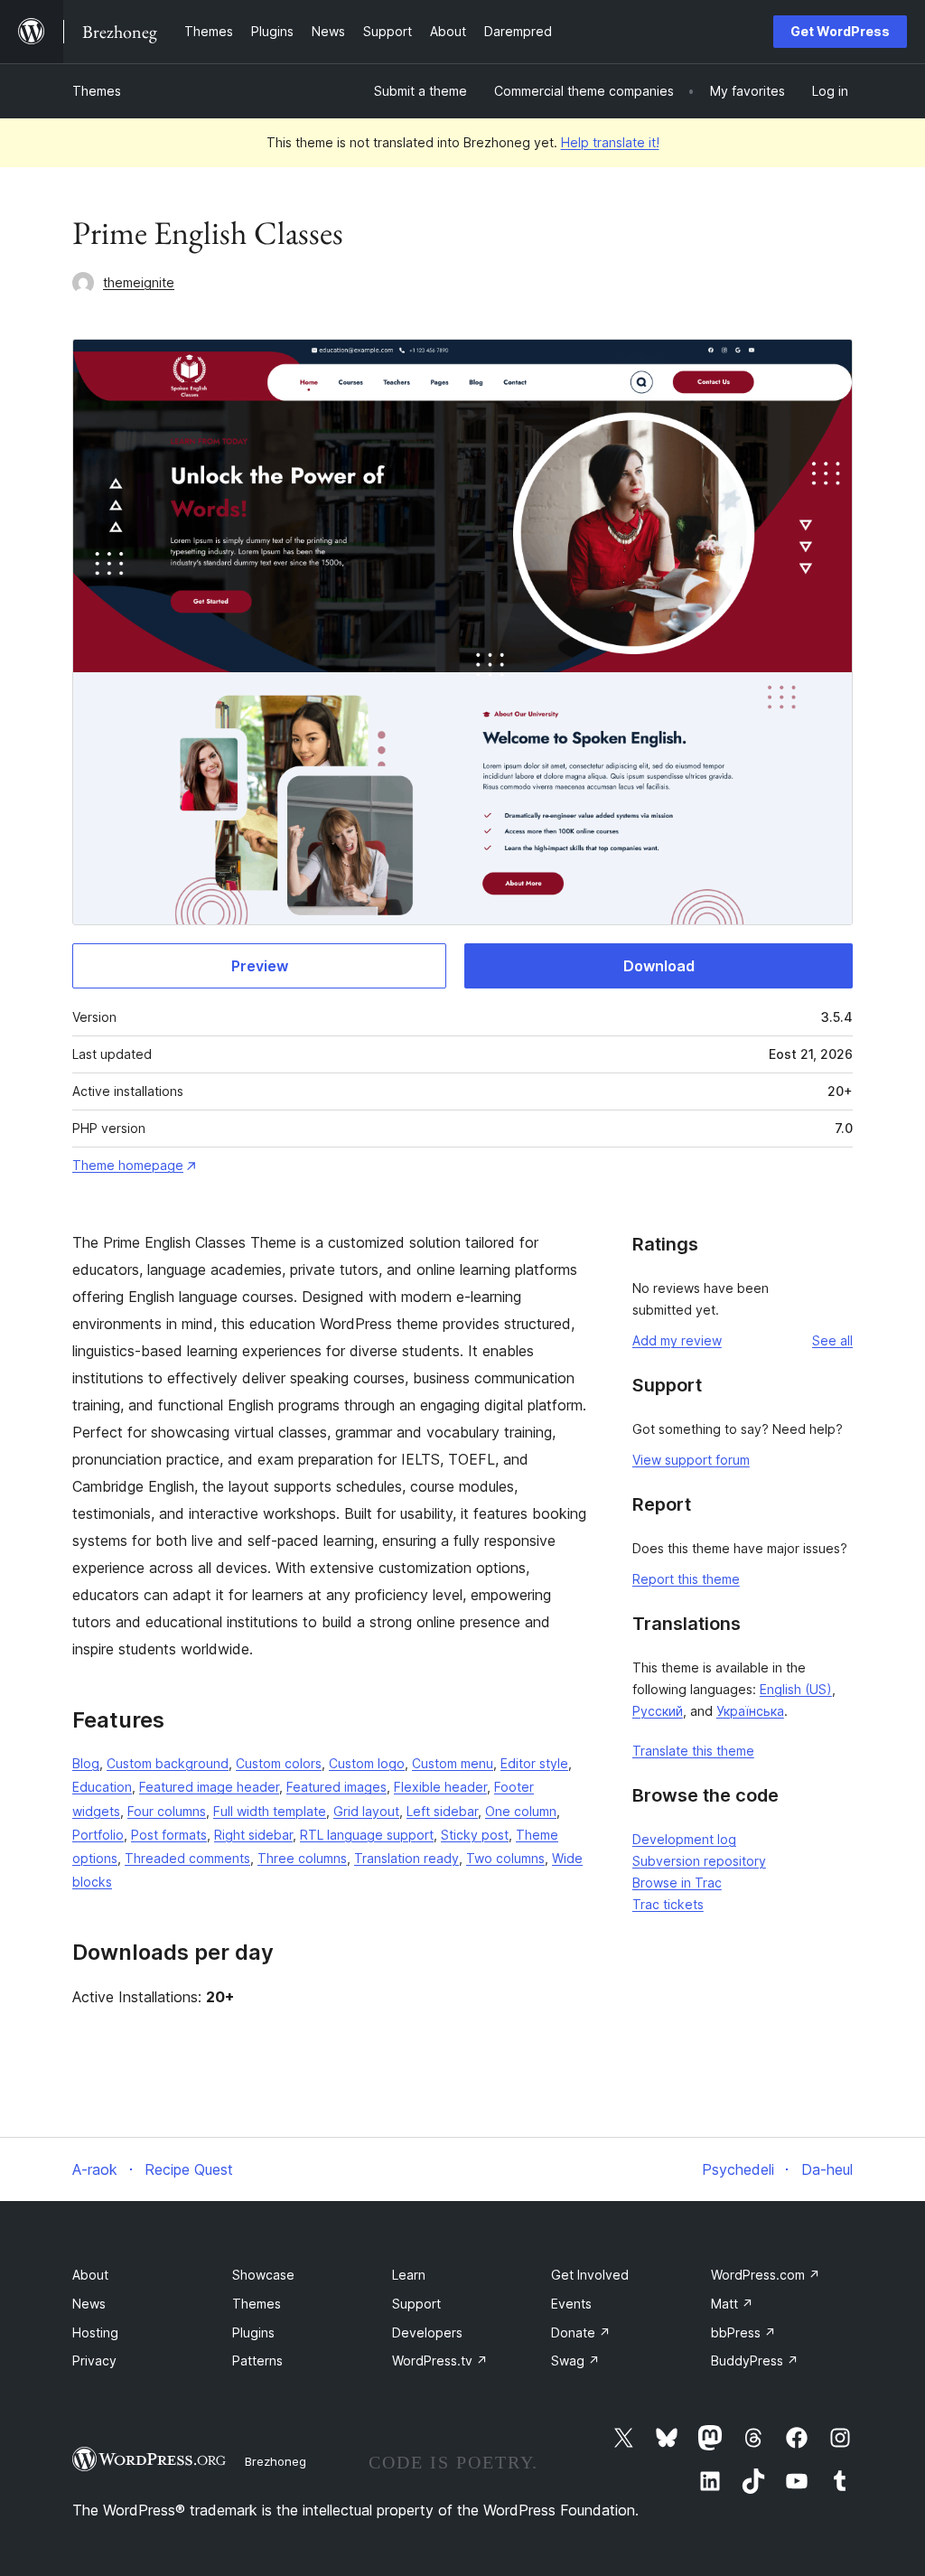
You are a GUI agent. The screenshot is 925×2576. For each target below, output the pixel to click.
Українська (750, 1711)
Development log (684, 1839)
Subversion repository (699, 1861)
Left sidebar (442, 1811)
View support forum (691, 1460)
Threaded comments (187, 1858)
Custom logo (367, 1763)
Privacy (94, 2361)
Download (659, 966)
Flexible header (440, 1787)
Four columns (167, 1811)
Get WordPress (840, 31)
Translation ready (406, 1858)
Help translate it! (610, 142)
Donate (581, 2332)
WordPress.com (766, 2275)
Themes (97, 91)
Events (571, 2304)
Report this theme (686, 1579)
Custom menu (453, 1763)
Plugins (253, 2332)
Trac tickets (668, 1904)
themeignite (139, 282)
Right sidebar (253, 1835)
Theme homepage (128, 1165)
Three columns (302, 1858)
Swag (575, 2361)
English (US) (796, 1689)
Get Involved (590, 2275)
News (89, 2304)
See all (832, 1340)
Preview (260, 966)
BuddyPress (755, 2361)
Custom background (168, 1763)
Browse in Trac (677, 1883)
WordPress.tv (440, 2361)
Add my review (677, 1340)
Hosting (95, 2332)
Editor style (534, 1763)
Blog (86, 1763)
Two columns (505, 1858)
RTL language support (367, 1835)
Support (416, 2304)
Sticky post (475, 1835)
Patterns (257, 2361)
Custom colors (279, 1763)
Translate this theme (693, 1751)
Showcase (263, 2275)
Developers (427, 2332)
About (90, 2275)
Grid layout (366, 1811)
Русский (658, 1711)
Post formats (169, 1835)
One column (521, 1811)
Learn (409, 2275)
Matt (732, 2304)
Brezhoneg (276, 2461)
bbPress (743, 2332)
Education (102, 1787)
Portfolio (98, 1835)
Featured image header (209, 1787)
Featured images (336, 1787)
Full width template (270, 1811)
